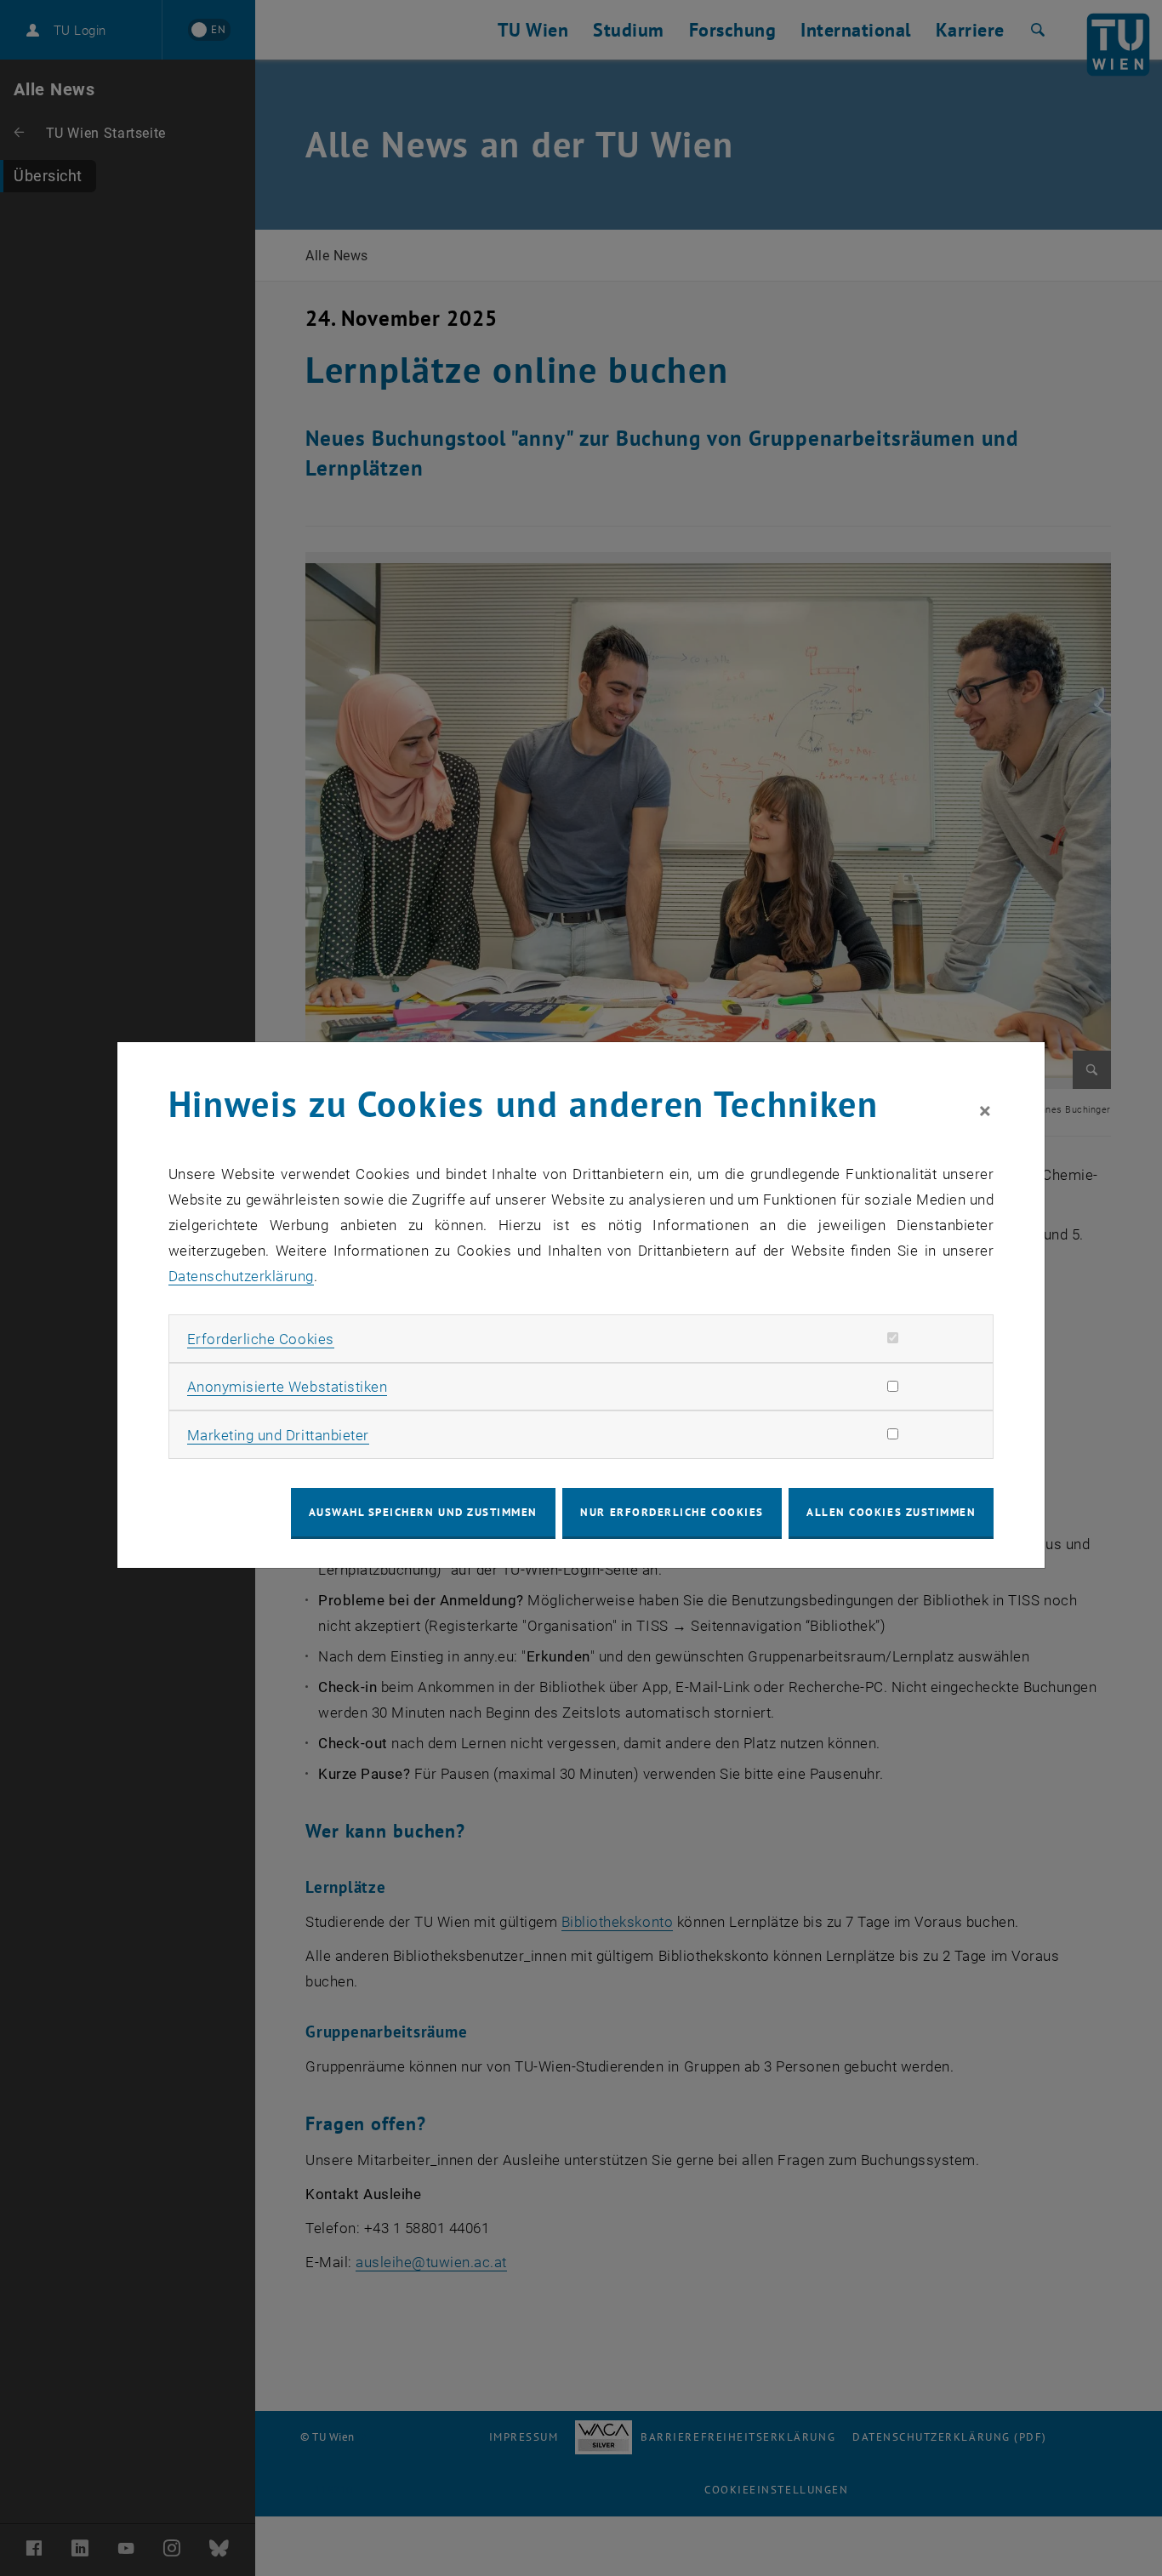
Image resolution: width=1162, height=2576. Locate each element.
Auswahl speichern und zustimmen (423, 1512)
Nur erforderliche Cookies (672, 1512)
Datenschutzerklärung (241, 1276)
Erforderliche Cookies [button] (261, 1339)
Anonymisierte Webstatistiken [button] (287, 1387)
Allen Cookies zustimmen (891, 1512)
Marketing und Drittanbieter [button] (278, 1435)
